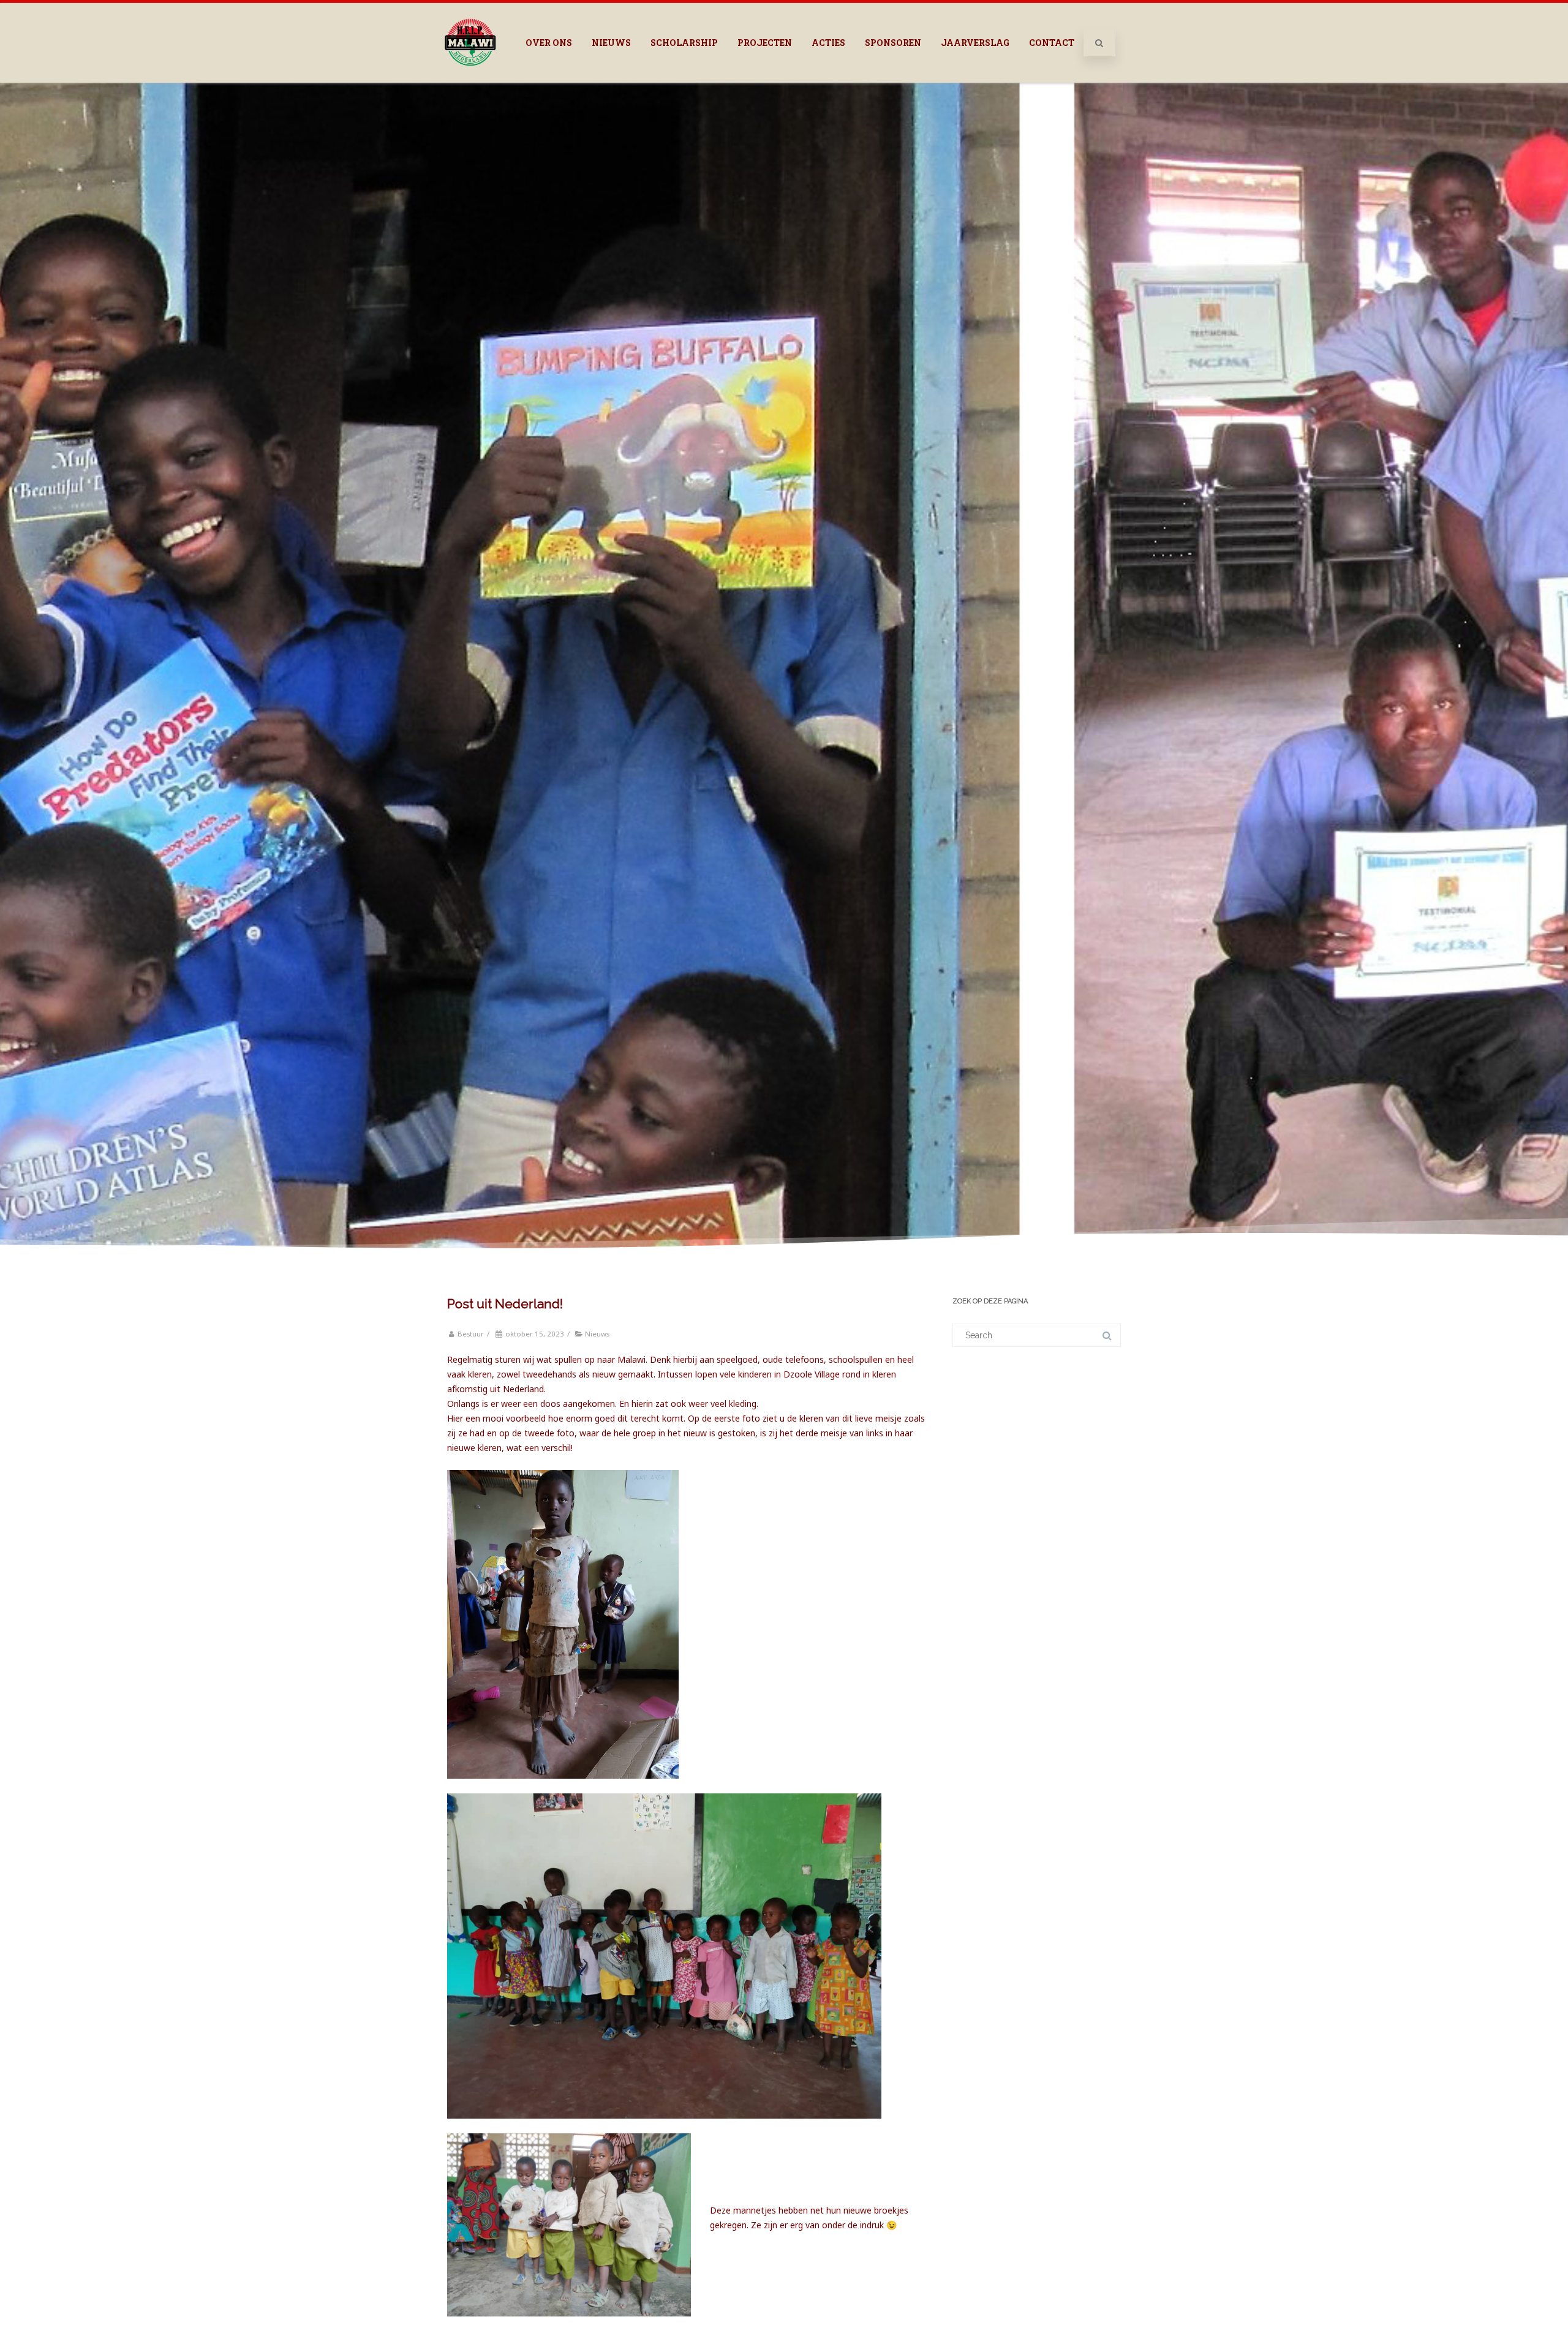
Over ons (549, 43)
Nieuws (611, 43)
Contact (1052, 43)
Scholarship (684, 43)
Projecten (765, 43)
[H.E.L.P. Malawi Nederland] (470, 78)
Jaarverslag (975, 43)
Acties (828, 43)
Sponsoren (893, 43)
